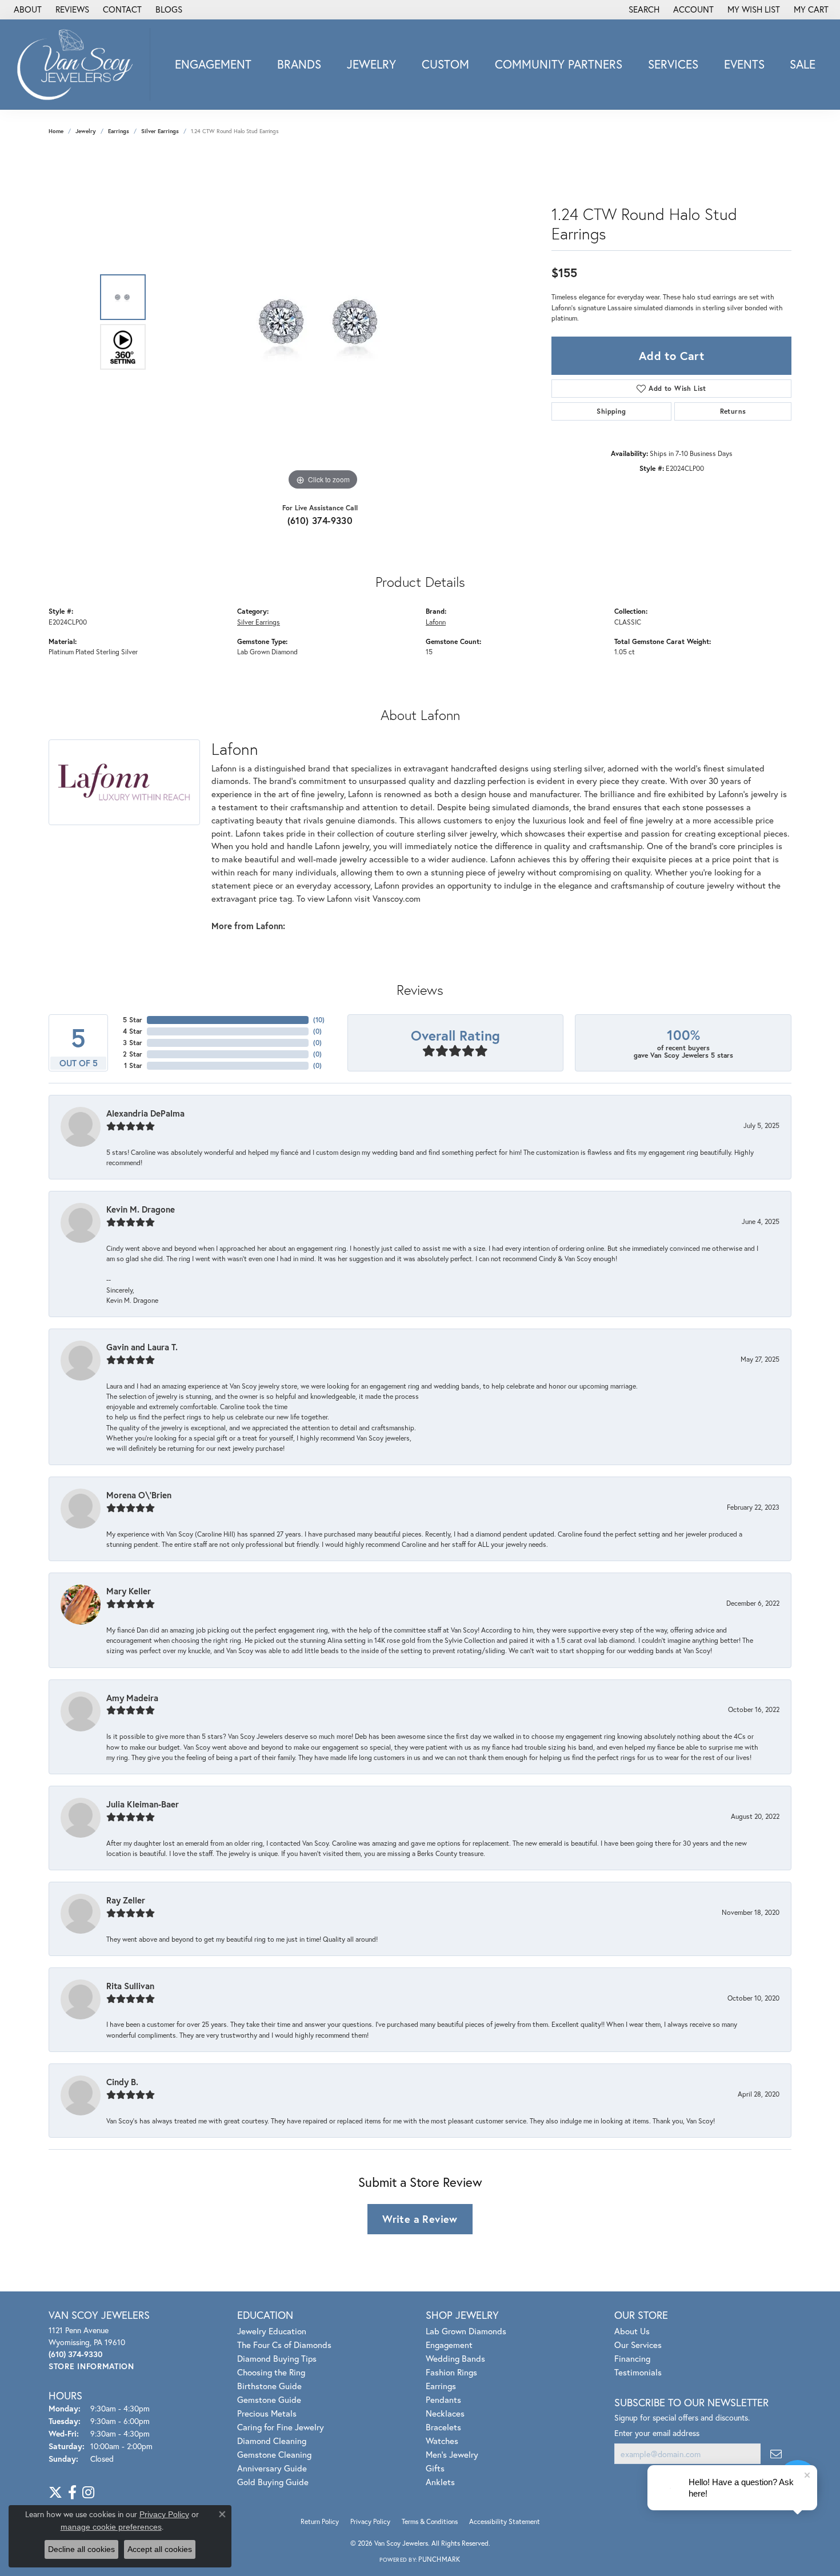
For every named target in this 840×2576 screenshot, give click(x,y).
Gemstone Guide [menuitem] (269, 2399)
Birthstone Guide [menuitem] (269, 2386)
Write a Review (420, 2219)
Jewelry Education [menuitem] (272, 2331)
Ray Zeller (126, 1900)
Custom (445, 64)
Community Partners (559, 64)
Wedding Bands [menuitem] (455, 2358)
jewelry (86, 131)
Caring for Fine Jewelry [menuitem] (281, 2427)
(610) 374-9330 (320, 520)
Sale (803, 64)
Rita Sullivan (130, 1986)
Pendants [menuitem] (443, 2399)
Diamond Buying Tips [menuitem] (277, 2358)
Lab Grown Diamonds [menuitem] (466, 2331)
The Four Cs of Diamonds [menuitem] (284, 2345)
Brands (299, 64)
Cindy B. (122, 2082)
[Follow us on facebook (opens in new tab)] (72, 2493)
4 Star (133, 1031)
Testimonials (638, 2372)
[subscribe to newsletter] (776, 2454)
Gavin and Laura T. (142, 1347)
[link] (27, 10)
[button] (643, 10)
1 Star (133, 1065)
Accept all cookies (160, 2549)
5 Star (133, 1020)
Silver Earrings (160, 131)
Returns (733, 411)
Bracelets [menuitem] (443, 2427)
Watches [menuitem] (442, 2441)
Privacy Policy (370, 2521)
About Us (632, 2331)
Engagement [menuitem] (449, 2345)
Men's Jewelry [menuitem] (452, 2454)
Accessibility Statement (505, 2521)
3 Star (133, 1043)
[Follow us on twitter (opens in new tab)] (55, 2493)
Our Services (638, 2345)
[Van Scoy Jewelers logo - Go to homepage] (78, 64)
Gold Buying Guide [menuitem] (273, 2482)
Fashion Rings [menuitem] (451, 2372)
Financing (632, 2358)
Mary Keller (129, 1591)
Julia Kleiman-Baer (143, 1804)
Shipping (611, 411)
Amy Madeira (132, 1698)
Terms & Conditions (430, 2521)
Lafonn (436, 622)
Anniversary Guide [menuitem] (272, 2468)
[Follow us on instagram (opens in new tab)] (88, 2493)
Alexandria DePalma (145, 1113)
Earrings (119, 131)
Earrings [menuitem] (441, 2386)
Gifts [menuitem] (435, 2468)
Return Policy (320, 2521)
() (319, 1020)
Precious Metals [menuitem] (267, 2413)
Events (744, 64)
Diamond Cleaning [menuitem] (272, 2441)
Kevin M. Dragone (141, 1209)
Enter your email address (657, 2433)
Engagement (213, 64)
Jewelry (371, 64)
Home (56, 131)
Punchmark (439, 2559)
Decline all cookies (81, 2549)
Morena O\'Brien (139, 1495)
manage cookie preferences (111, 2527)
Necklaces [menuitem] (445, 2413)
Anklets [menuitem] (440, 2482)
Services (673, 64)
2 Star (133, 1054)
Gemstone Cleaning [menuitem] (274, 2454)
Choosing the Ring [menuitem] (271, 2372)
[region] (323, 322)
